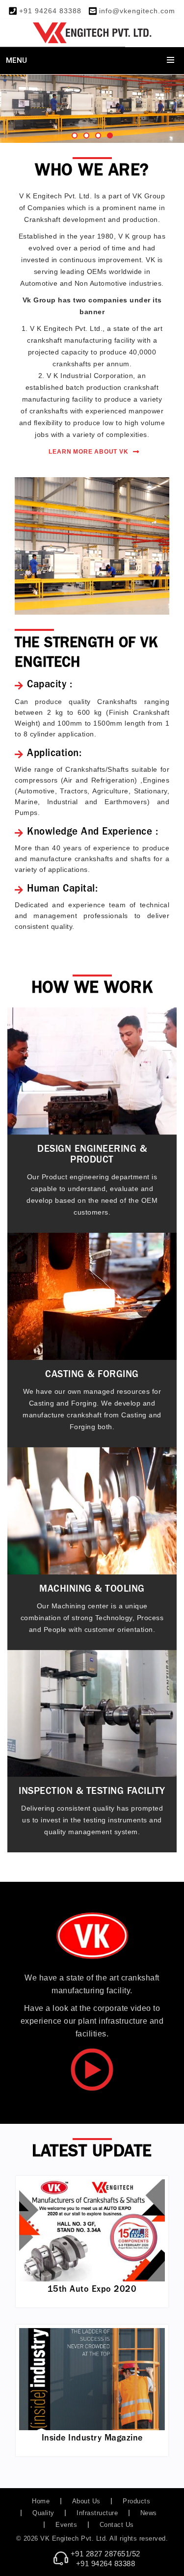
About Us (86, 2501)
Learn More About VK (88, 452)
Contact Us (117, 2525)
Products (136, 2501)
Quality (43, 2513)
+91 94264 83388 (50, 11)
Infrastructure (97, 2513)
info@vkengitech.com (137, 11)
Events (66, 2525)
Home (41, 2501)
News (149, 2513)
